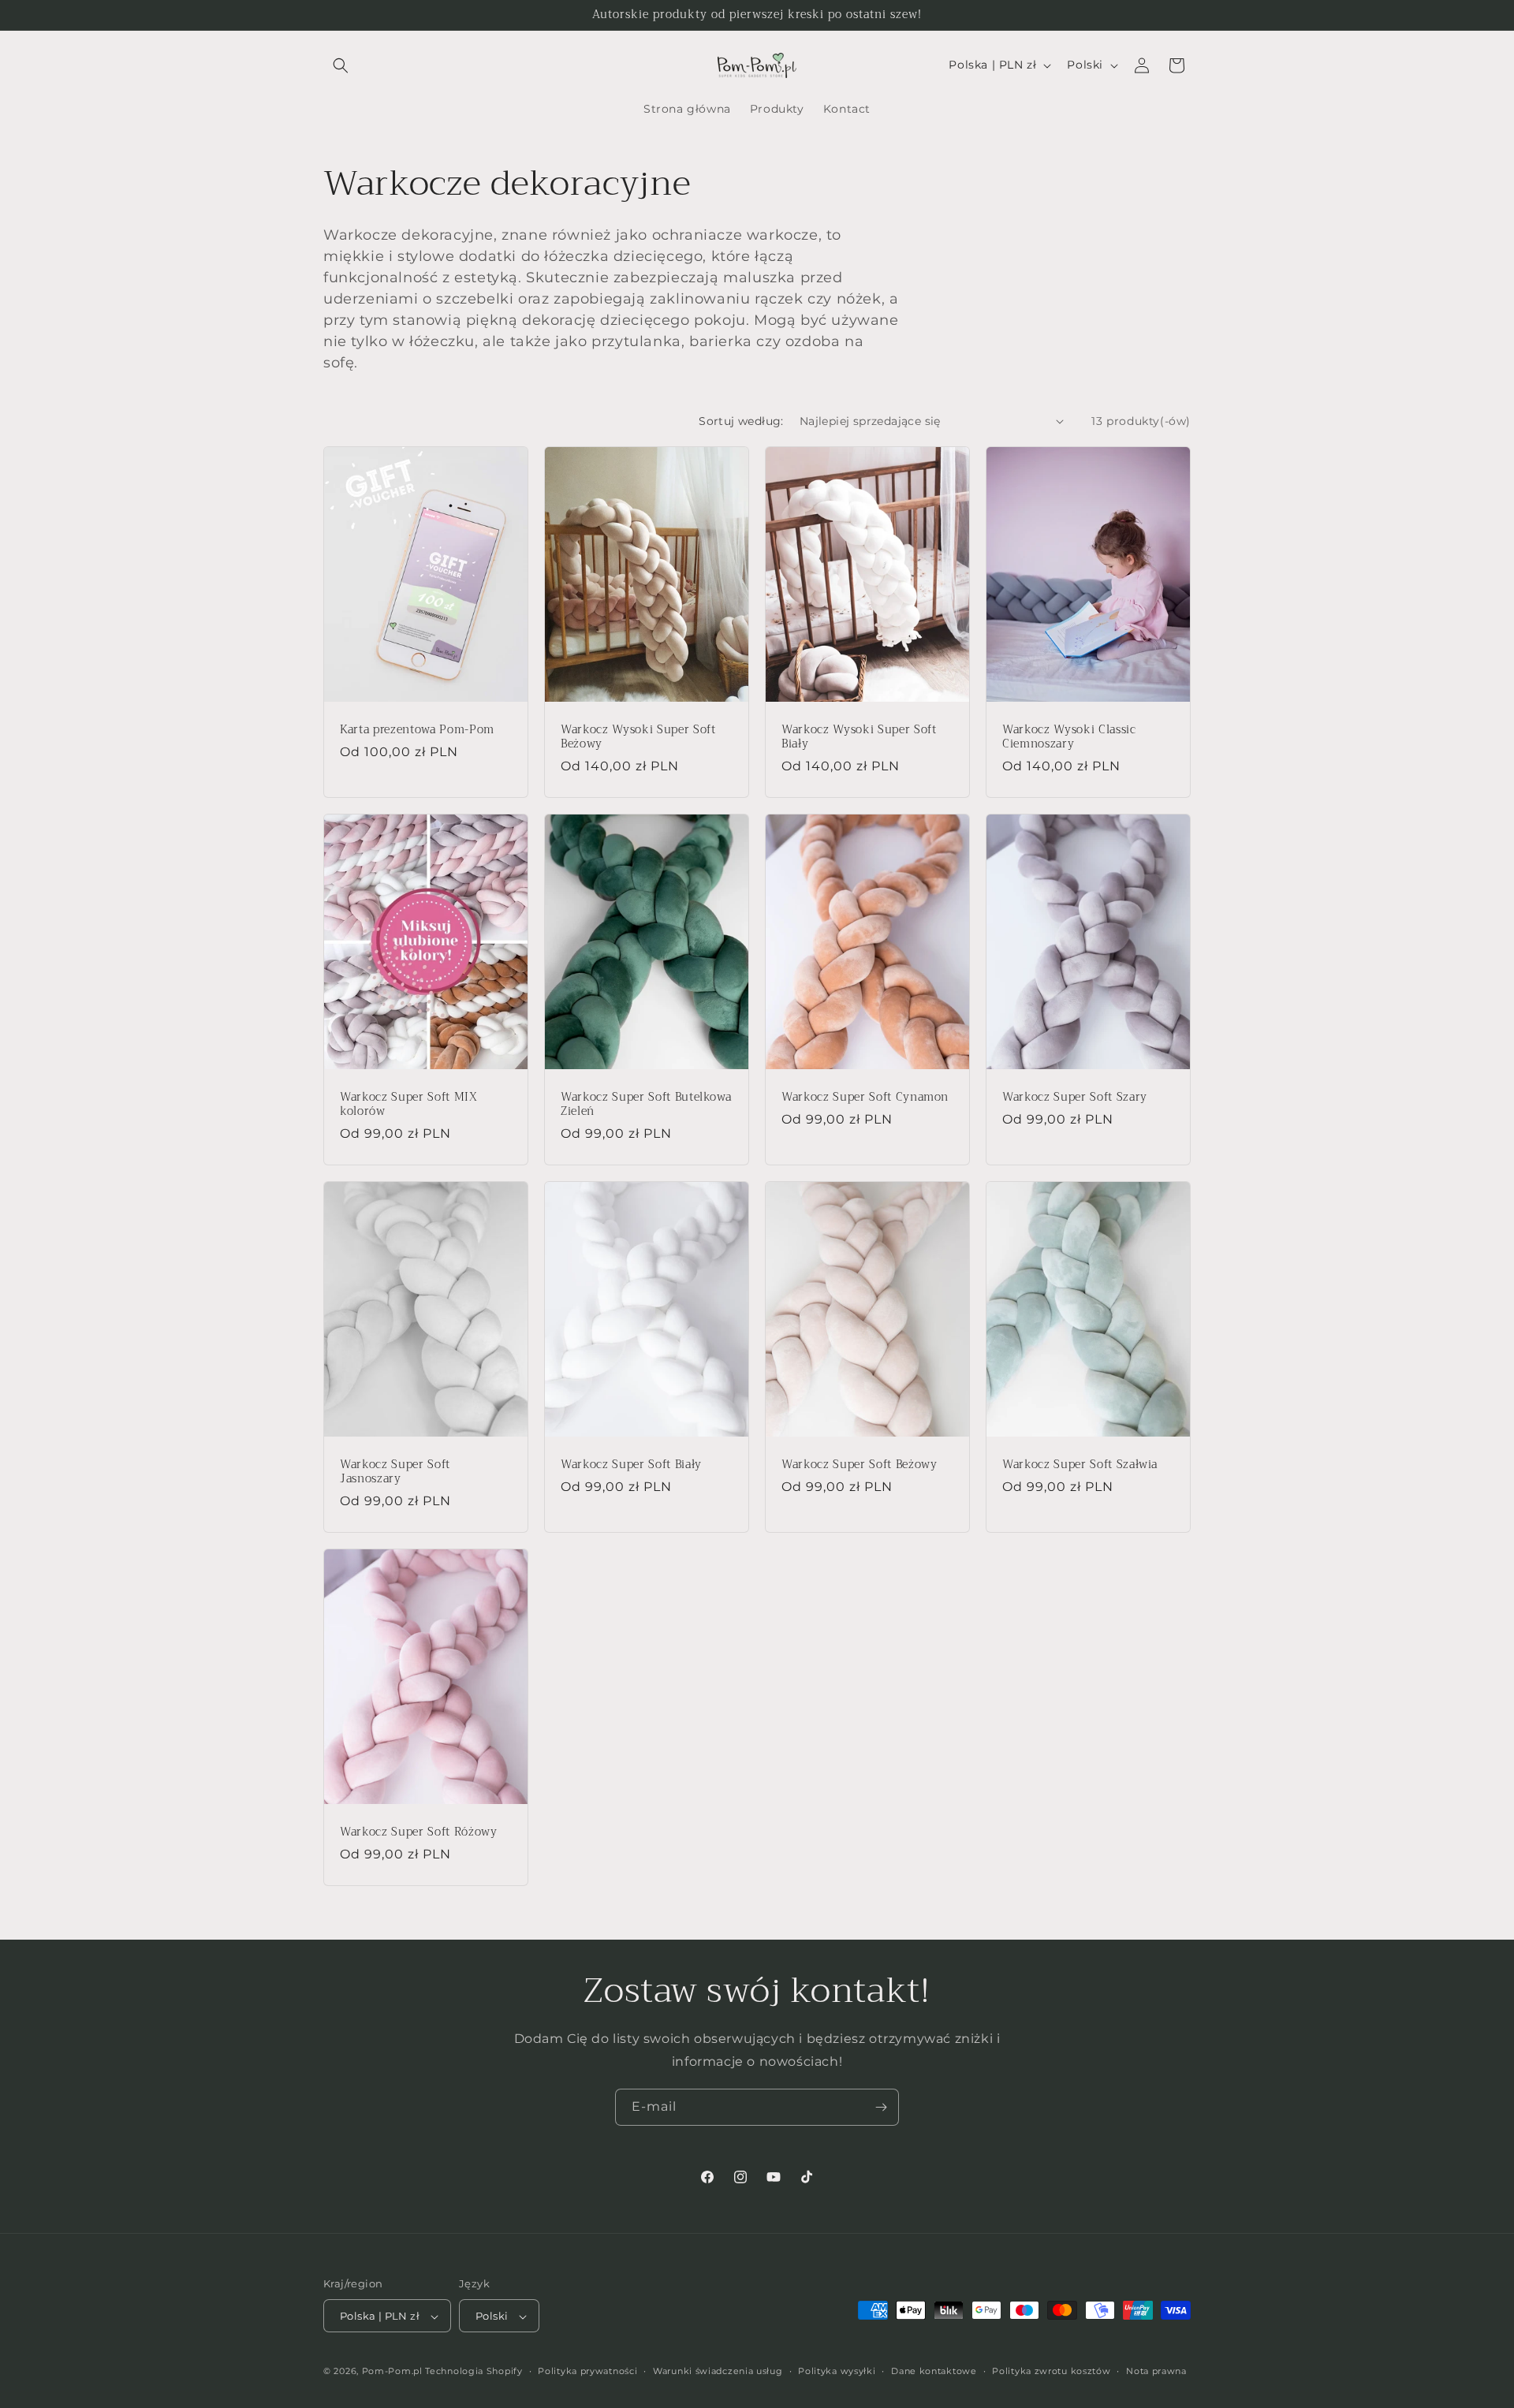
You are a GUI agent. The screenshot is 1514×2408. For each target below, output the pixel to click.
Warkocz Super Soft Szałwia (1080, 1464)
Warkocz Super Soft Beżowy (860, 1464)
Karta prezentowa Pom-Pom (417, 729)
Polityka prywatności (587, 2371)
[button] (341, 65)
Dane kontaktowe (934, 2371)
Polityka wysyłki (837, 2371)
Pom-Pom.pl (392, 2372)
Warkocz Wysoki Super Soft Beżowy (638, 736)
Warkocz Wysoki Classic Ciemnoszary (1069, 736)
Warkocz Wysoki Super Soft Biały (859, 736)
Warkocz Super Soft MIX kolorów (409, 1104)
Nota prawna (1156, 2371)
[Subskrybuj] (881, 2107)
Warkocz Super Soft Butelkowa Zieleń (646, 1104)
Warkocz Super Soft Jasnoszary (395, 1471)
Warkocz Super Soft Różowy (419, 1832)
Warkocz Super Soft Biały (631, 1464)
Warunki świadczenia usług (718, 2371)
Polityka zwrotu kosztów (1051, 2371)
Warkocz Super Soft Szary (1075, 1097)
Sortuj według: (741, 421)
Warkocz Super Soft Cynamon (865, 1097)
